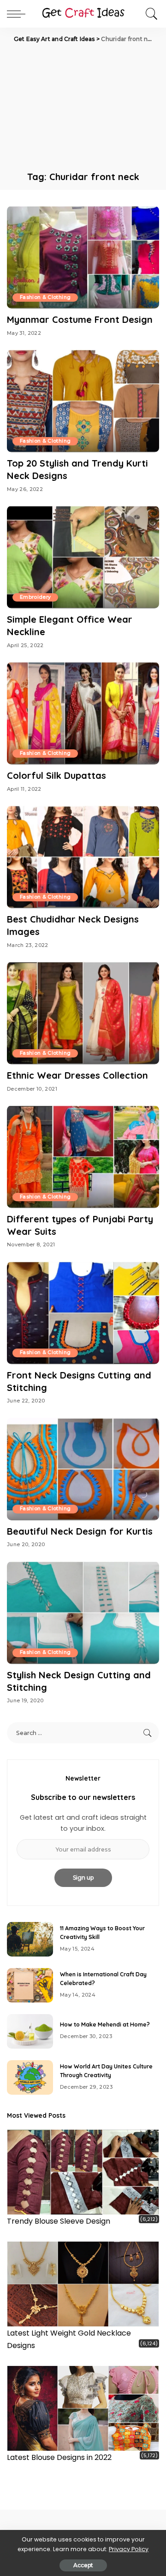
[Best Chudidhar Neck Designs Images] (83, 857)
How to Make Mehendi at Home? (105, 2024)
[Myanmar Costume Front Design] (83, 257)
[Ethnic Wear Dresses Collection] (83, 1013)
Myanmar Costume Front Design (80, 319)
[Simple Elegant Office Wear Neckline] (83, 557)
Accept (83, 2565)
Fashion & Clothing (45, 297)
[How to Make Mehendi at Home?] (30, 2031)
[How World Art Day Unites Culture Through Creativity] (30, 2077)
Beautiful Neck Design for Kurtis (80, 1531)
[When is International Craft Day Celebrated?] (30, 1985)
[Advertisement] (83, 106)
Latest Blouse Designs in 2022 (59, 2457)
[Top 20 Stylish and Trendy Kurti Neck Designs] (83, 401)
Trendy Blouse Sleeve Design (59, 2221)
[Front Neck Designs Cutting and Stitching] (83, 1313)
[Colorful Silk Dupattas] (83, 713)
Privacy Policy (129, 2549)
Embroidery (35, 597)
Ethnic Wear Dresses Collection (77, 1075)
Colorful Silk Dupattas (56, 775)
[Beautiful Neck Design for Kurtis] (83, 1469)
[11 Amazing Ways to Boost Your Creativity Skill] (30, 1939)
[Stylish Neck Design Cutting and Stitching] (83, 1613)
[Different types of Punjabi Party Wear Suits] (83, 1157)
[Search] (149, 14)
